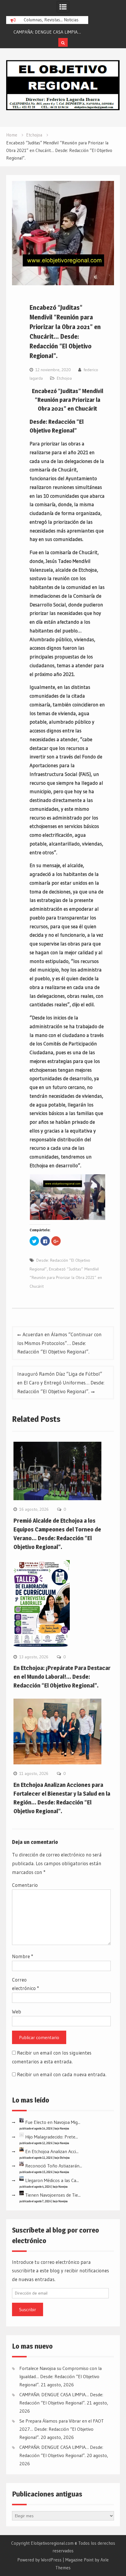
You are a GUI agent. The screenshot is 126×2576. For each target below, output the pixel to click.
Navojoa (64, 2128)
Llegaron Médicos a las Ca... (52, 2180)
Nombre (23, 1956)
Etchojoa (64, 378)
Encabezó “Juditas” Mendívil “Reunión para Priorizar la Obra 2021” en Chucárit (66, 1278)
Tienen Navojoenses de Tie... (53, 2195)
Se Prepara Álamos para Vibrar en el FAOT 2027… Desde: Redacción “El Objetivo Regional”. (62, 2429)
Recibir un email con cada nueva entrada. (62, 2074)
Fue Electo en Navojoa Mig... (53, 2122)
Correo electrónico (25, 1984)
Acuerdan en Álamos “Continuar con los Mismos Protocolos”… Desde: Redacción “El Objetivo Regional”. (59, 1343)
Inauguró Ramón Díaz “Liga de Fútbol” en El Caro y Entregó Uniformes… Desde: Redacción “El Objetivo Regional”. (61, 1383)
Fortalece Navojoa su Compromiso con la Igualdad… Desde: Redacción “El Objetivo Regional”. (61, 2376)
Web (17, 2011)
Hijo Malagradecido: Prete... (52, 2137)
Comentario (25, 1885)
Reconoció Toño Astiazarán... (54, 2166)
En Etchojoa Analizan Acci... (52, 2151)
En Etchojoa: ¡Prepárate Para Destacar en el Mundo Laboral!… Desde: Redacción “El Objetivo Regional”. (62, 1677)
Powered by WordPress (39, 2560)
